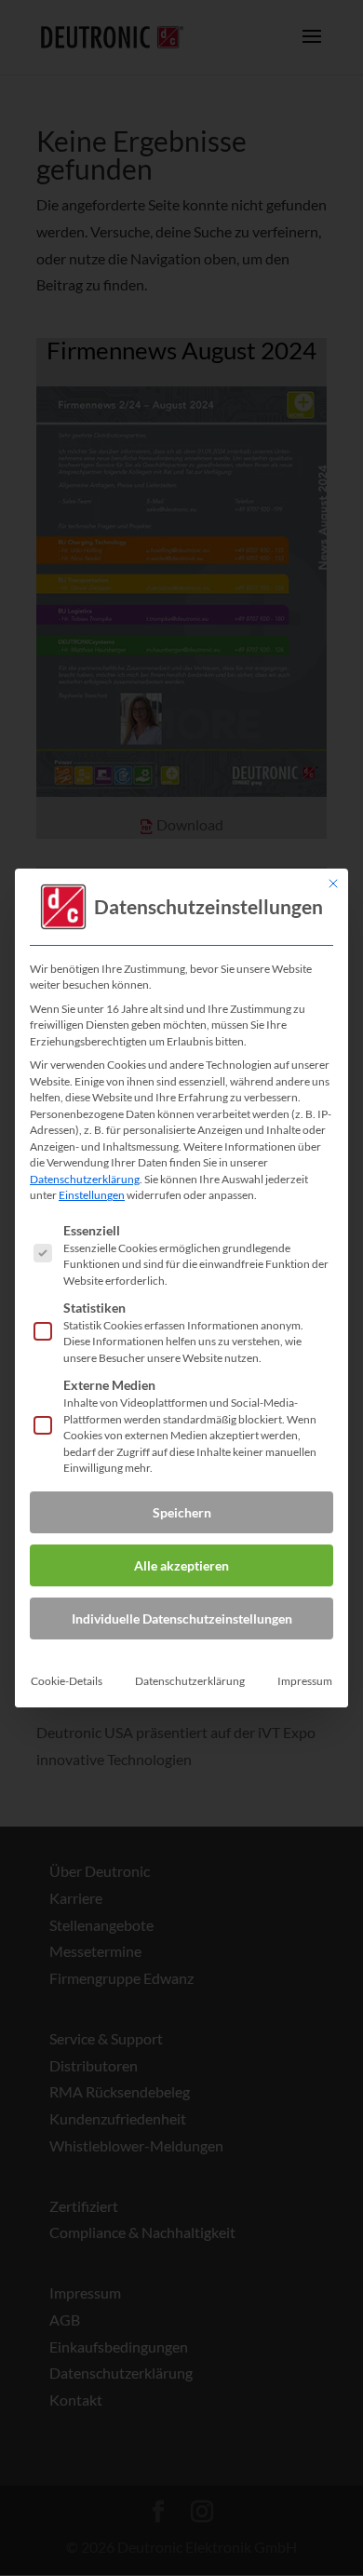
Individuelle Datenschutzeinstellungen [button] (182, 1618)
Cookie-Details (67, 1681)
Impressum (305, 1681)
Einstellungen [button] (92, 1195)
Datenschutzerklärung (85, 1179)
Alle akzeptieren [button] (181, 1565)
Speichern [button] (182, 1512)
